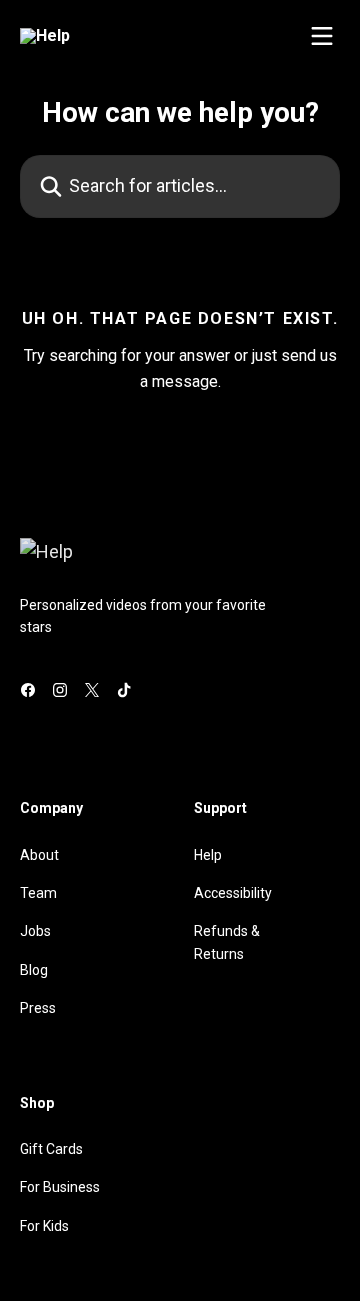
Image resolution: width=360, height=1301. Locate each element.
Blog (34, 970)
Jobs (35, 931)
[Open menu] (322, 36)
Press (38, 1008)
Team (38, 893)
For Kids (44, 1226)
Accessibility (233, 893)
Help (208, 855)
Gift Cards (51, 1149)
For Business (60, 1187)
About (39, 855)
